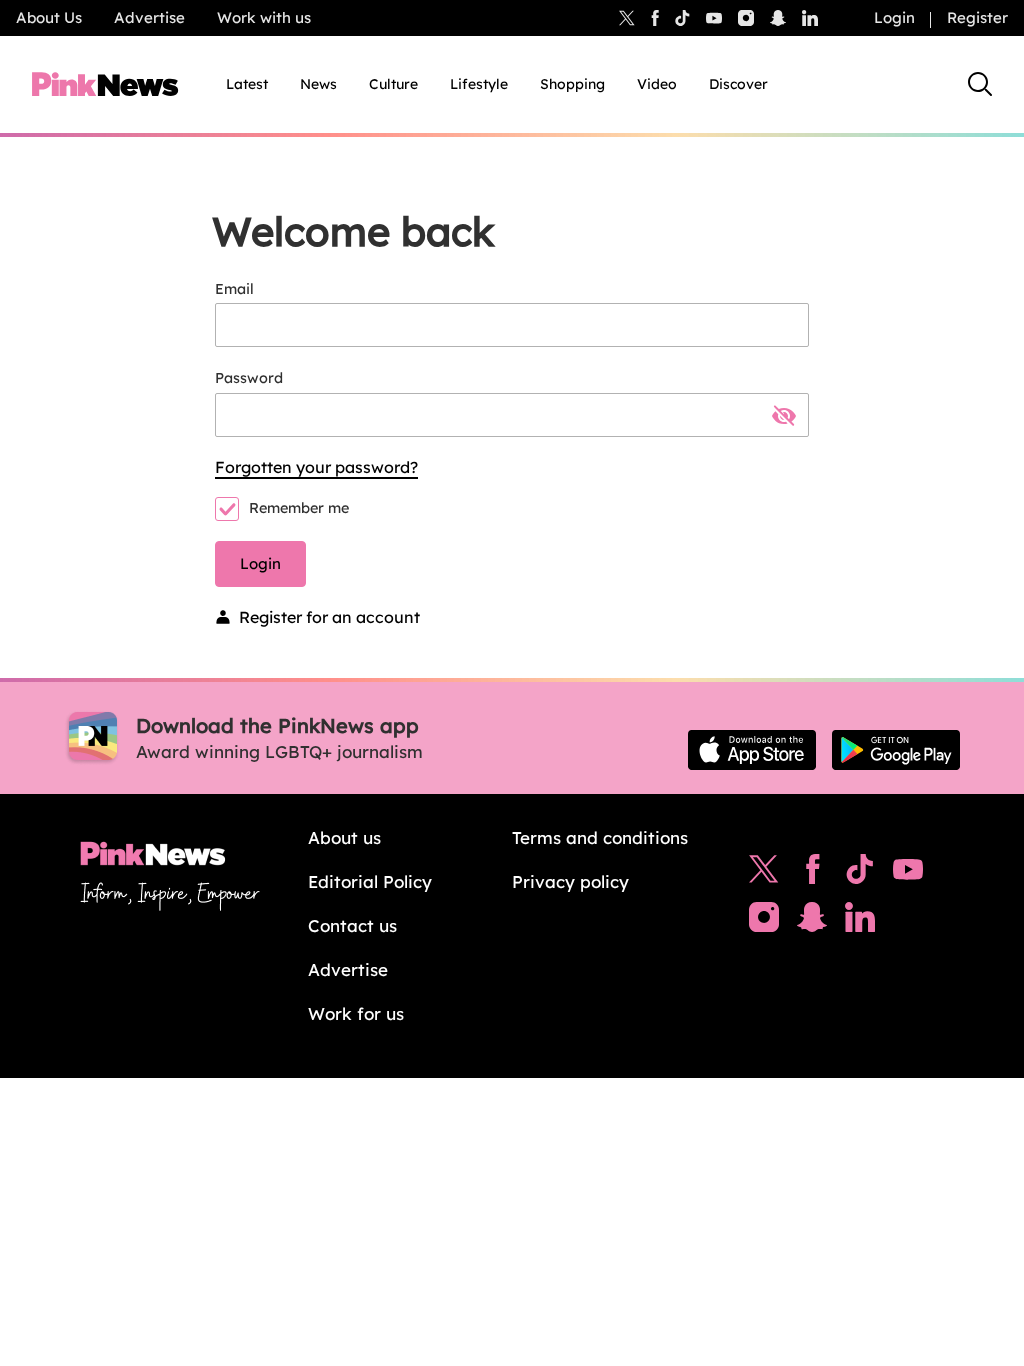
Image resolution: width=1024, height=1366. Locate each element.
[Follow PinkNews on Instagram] (764, 922)
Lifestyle (479, 84)
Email (234, 289)
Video (657, 84)
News (318, 84)
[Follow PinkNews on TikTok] (860, 874)
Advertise (149, 17)
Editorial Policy (370, 881)
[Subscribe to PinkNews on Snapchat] (812, 922)
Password (249, 378)
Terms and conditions (600, 837)
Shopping (572, 84)
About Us (49, 17)
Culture (393, 84)
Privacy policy (570, 881)
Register (977, 17)
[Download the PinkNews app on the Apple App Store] (752, 750)
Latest (247, 84)
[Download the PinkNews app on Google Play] (896, 750)
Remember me (299, 508)
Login (894, 17)
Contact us (352, 925)
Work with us (264, 17)
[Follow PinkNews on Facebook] (812, 874)
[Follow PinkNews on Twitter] (764, 874)
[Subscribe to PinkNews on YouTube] (908, 874)
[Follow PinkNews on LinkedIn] (810, 18)
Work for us (356, 1013)
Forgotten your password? (316, 467)
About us (344, 837)
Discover (738, 84)
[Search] (980, 84)
